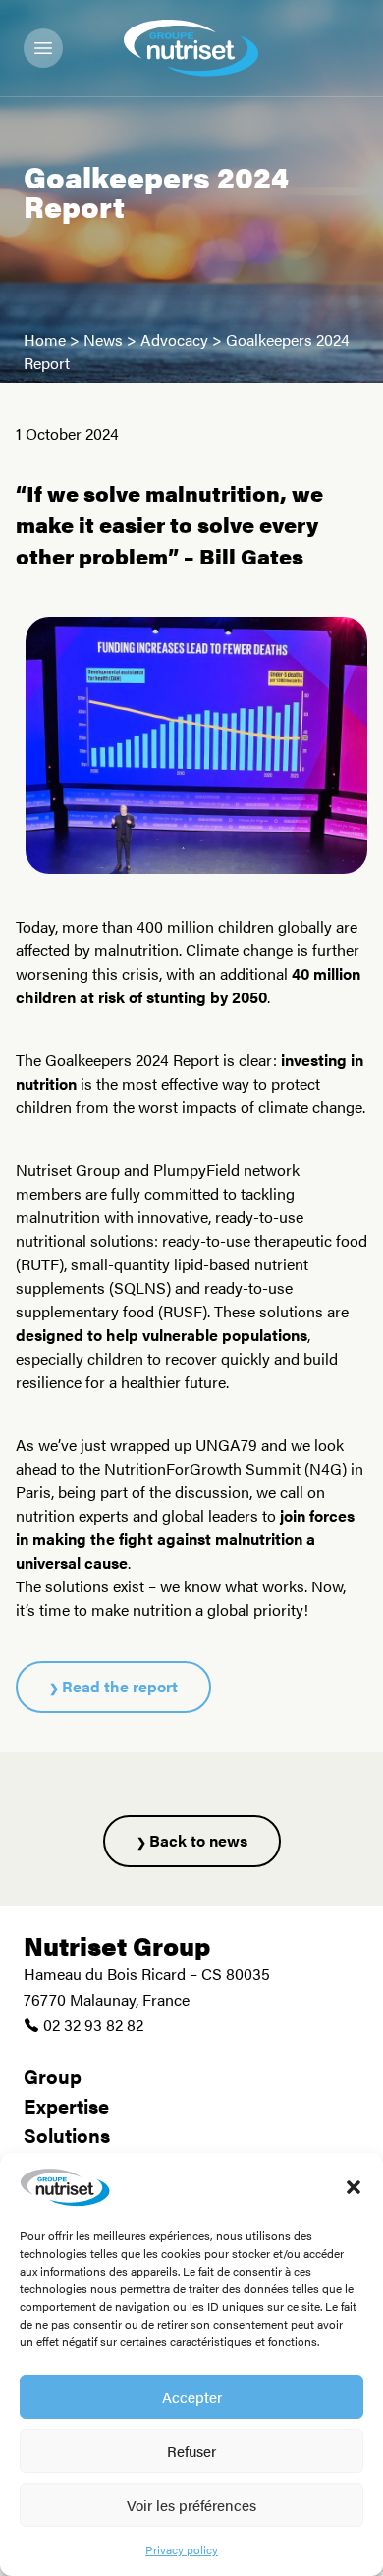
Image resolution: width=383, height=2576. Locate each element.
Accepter (192, 2397)
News (103, 339)
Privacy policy (182, 2549)
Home (45, 339)
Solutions (67, 2135)
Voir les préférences (191, 2505)
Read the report (120, 1686)
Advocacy (174, 339)
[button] (354, 2187)
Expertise (66, 2105)
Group (53, 2076)
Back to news (198, 1840)
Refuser (191, 2451)
